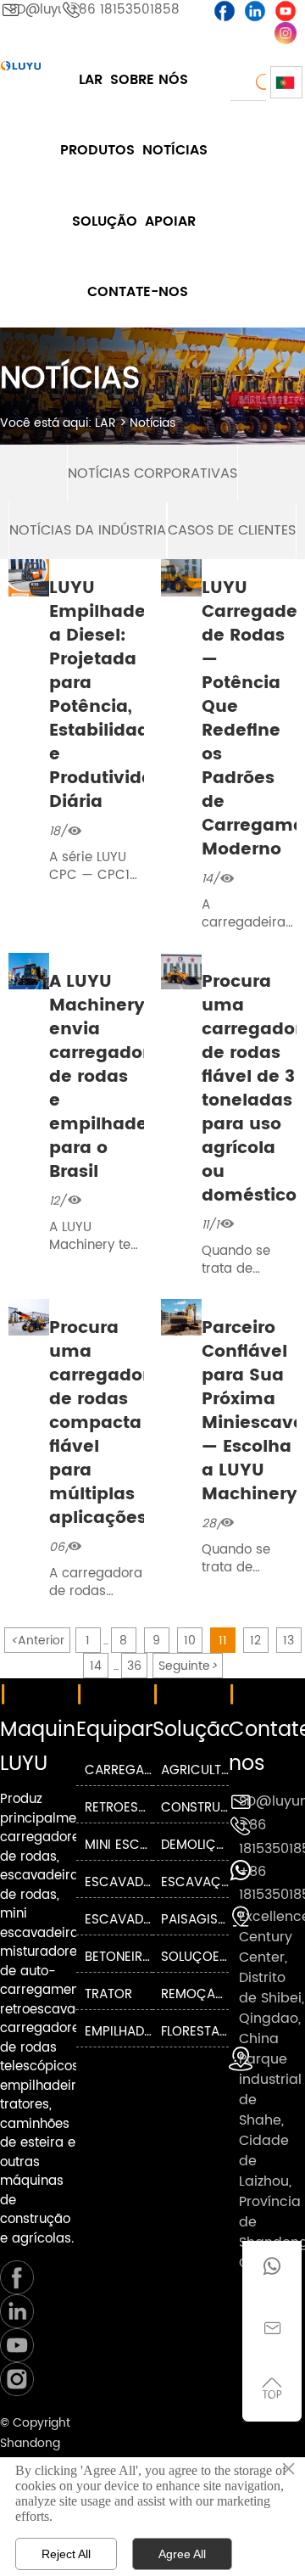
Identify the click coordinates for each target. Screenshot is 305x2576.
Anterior (37, 1641)
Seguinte (188, 1666)
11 (223, 1641)
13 (288, 1641)
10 (190, 1641)
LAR (105, 423)
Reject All (66, 2554)
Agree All (182, 2554)
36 (134, 1666)
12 (255, 1641)
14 (96, 1666)
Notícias (152, 423)
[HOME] (21, 66)
